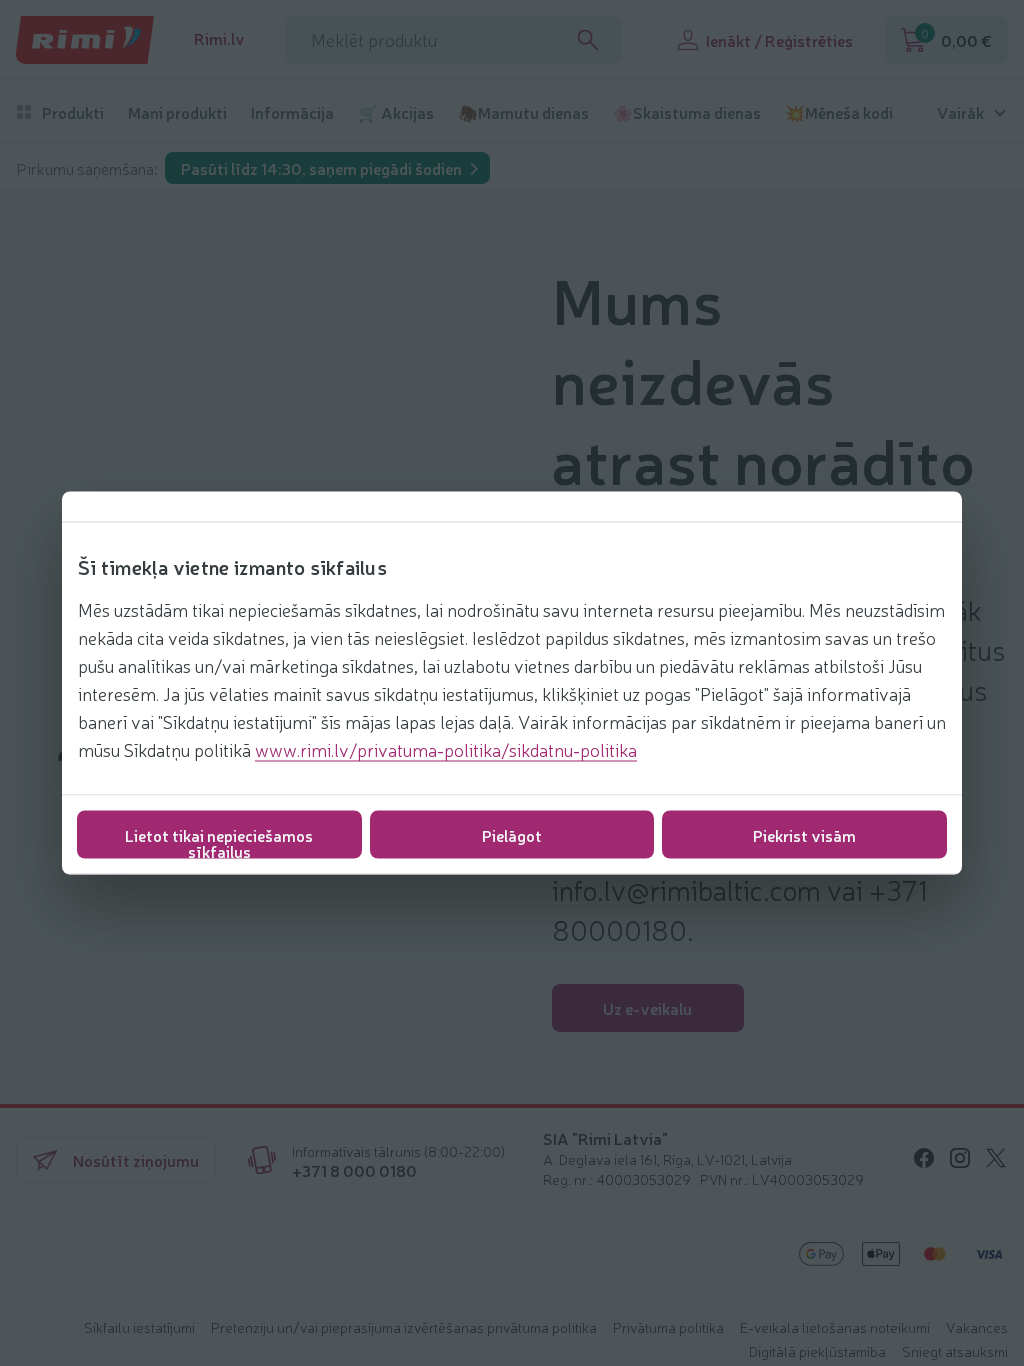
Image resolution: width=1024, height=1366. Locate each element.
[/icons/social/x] (996, 1158)
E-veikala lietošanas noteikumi (835, 1327)
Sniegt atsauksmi (955, 1351)
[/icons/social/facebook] (924, 1158)
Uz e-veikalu (647, 1008)
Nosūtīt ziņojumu (136, 1160)
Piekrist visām (804, 835)
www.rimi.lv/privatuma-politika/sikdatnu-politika (446, 749)
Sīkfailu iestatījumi (139, 1327)
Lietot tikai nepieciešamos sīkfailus (219, 841)
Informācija (292, 112)
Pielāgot (512, 835)
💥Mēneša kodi (839, 112)
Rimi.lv (219, 38)
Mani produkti (177, 112)
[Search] (588, 40)
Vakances (977, 1327)
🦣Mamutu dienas (523, 112)
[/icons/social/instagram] (960, 1158)
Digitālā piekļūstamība (817, 1351)
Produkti (73, 112)
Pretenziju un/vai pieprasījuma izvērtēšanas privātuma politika (404, 1327)
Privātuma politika (668, 1327)
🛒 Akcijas (396, 112)
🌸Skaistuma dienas (687, 112)
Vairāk (960, 112)
